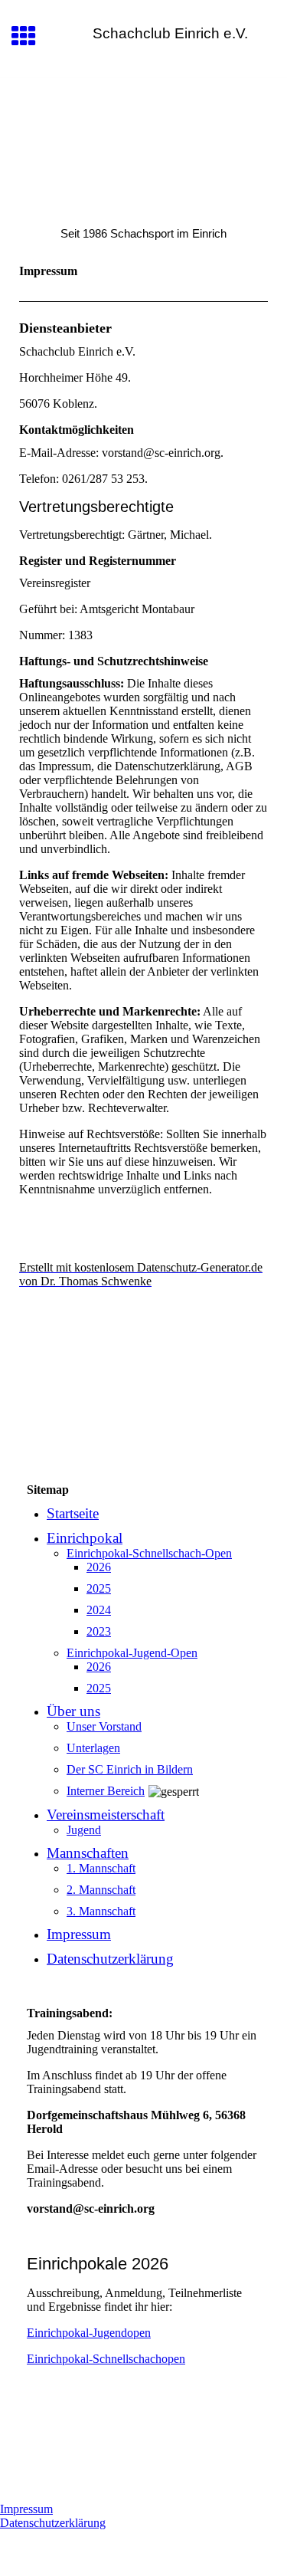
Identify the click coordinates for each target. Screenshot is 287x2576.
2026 (99, 1567)
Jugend (84, 1830)
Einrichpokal (85, 1538)
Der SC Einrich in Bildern (130, 1769)
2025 (99, 1588)
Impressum (79, 1934)
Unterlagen (93, 1748)
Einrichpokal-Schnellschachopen (106, 2359)
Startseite (73, 1513)
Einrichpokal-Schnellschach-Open (149, 1553)
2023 (99, 1631)
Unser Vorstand (104, 1726)
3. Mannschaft (101, 1911)
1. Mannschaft (101, 1868)
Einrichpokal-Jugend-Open (132, 1653)
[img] (143, 143)
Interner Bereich (106, 1791)
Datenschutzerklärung (110, 1959)
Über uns (73, 1711)
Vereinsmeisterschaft (106, 1815)
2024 (99, 1610)
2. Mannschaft (101, 1890)
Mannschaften (88, 1853)
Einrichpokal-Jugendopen (89, 2333)
